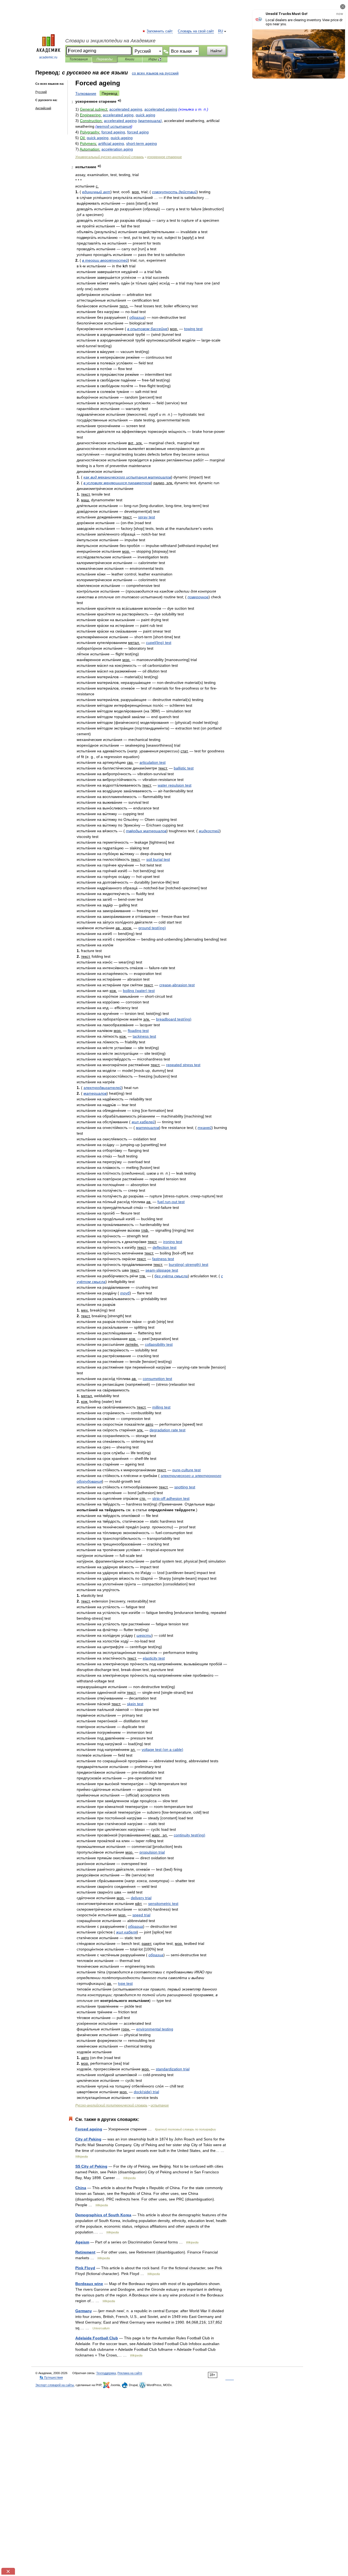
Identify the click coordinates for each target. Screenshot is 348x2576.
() (150, 121)
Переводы (105, 59)
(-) (189, 1264)
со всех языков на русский (155, 73)
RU (220, 31)
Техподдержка (106, 2373)
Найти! (216, 51)
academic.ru (48, 57)
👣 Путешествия (51, 2377)
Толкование (86, 93)
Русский (41, 92)
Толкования (78, 59)
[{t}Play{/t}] (119, 101)
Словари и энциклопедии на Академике (110, 41)
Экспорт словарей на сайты (55, 2385)
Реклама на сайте (130, 2373)
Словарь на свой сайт (196, 31)
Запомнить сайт (160, 31)
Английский (43, 108)
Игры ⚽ (155, 59)
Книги (130, 59)
